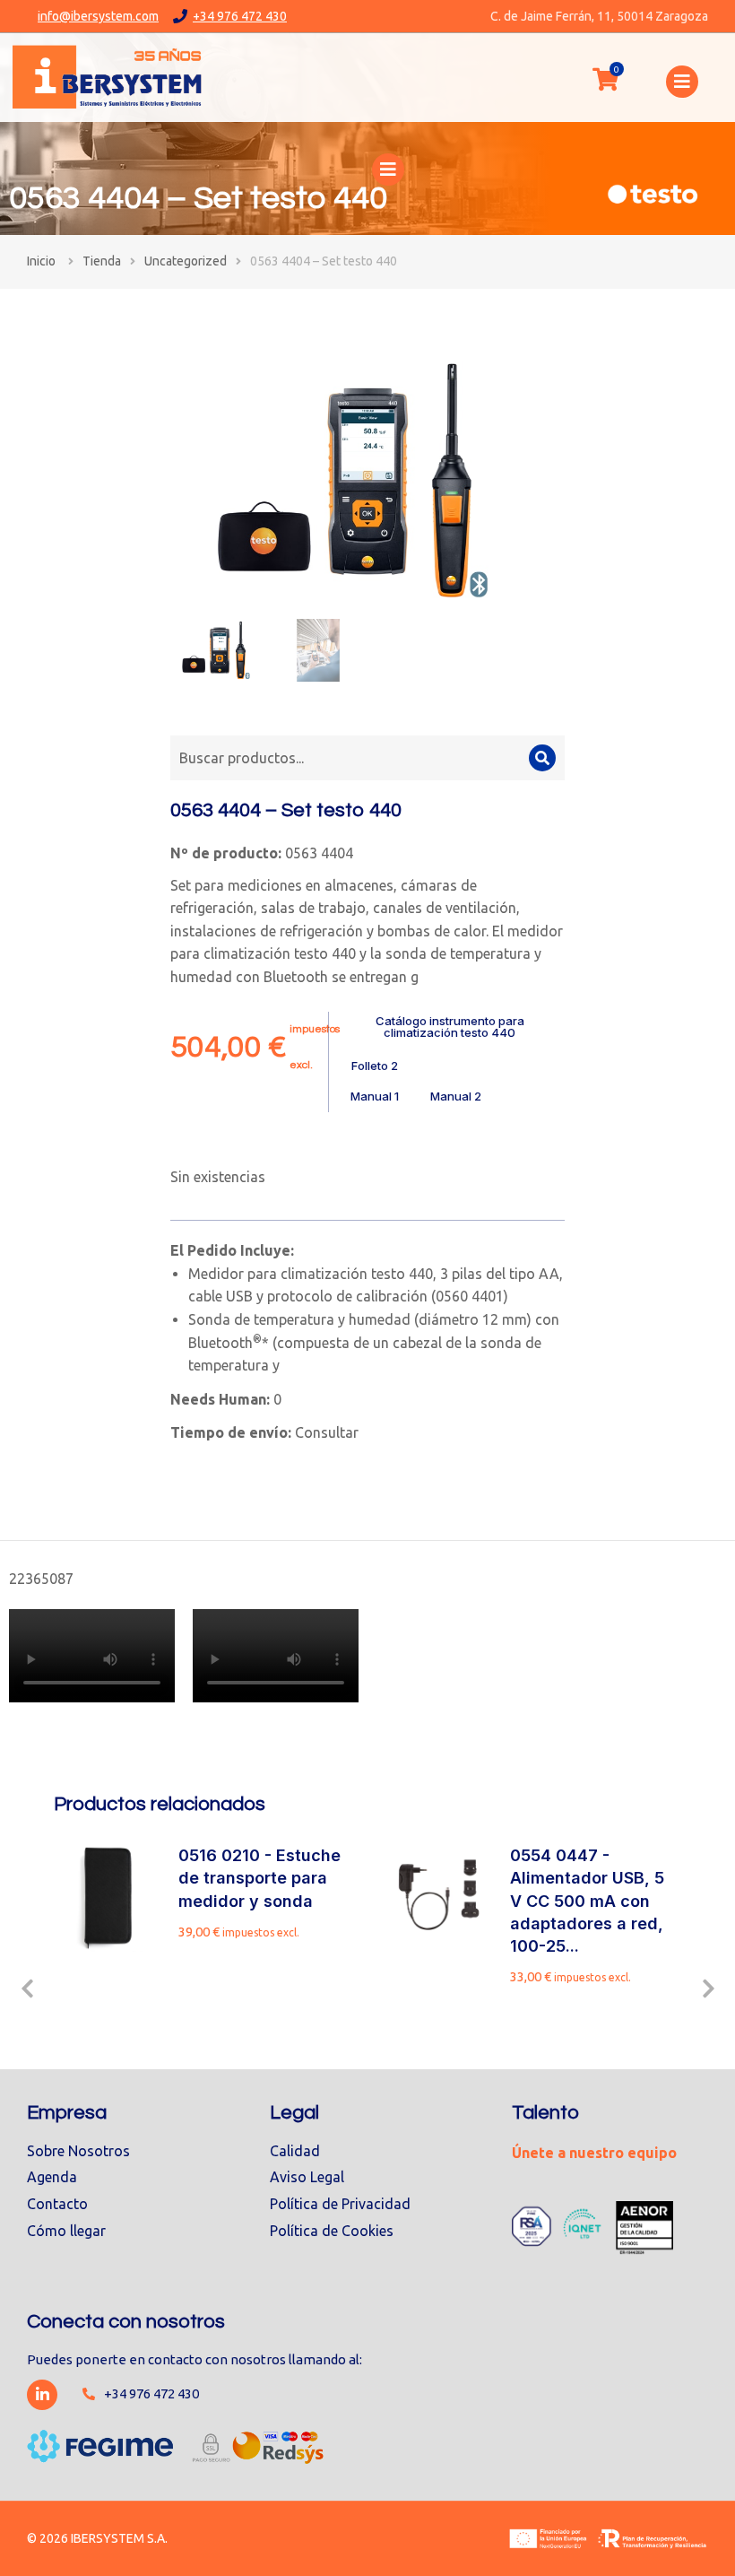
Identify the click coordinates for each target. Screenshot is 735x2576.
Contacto (57, 2204)
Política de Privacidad (340, 2204)
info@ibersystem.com (98, 16)
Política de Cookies (332, 2231)
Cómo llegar (66, 2231)
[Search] (542, 758)
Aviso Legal (307, 2177)
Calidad (295, 2151)
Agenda (52, 2177)
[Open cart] (605, 79)
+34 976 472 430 (240, 16)
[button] (27, 1989)
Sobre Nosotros (78, 2151)
